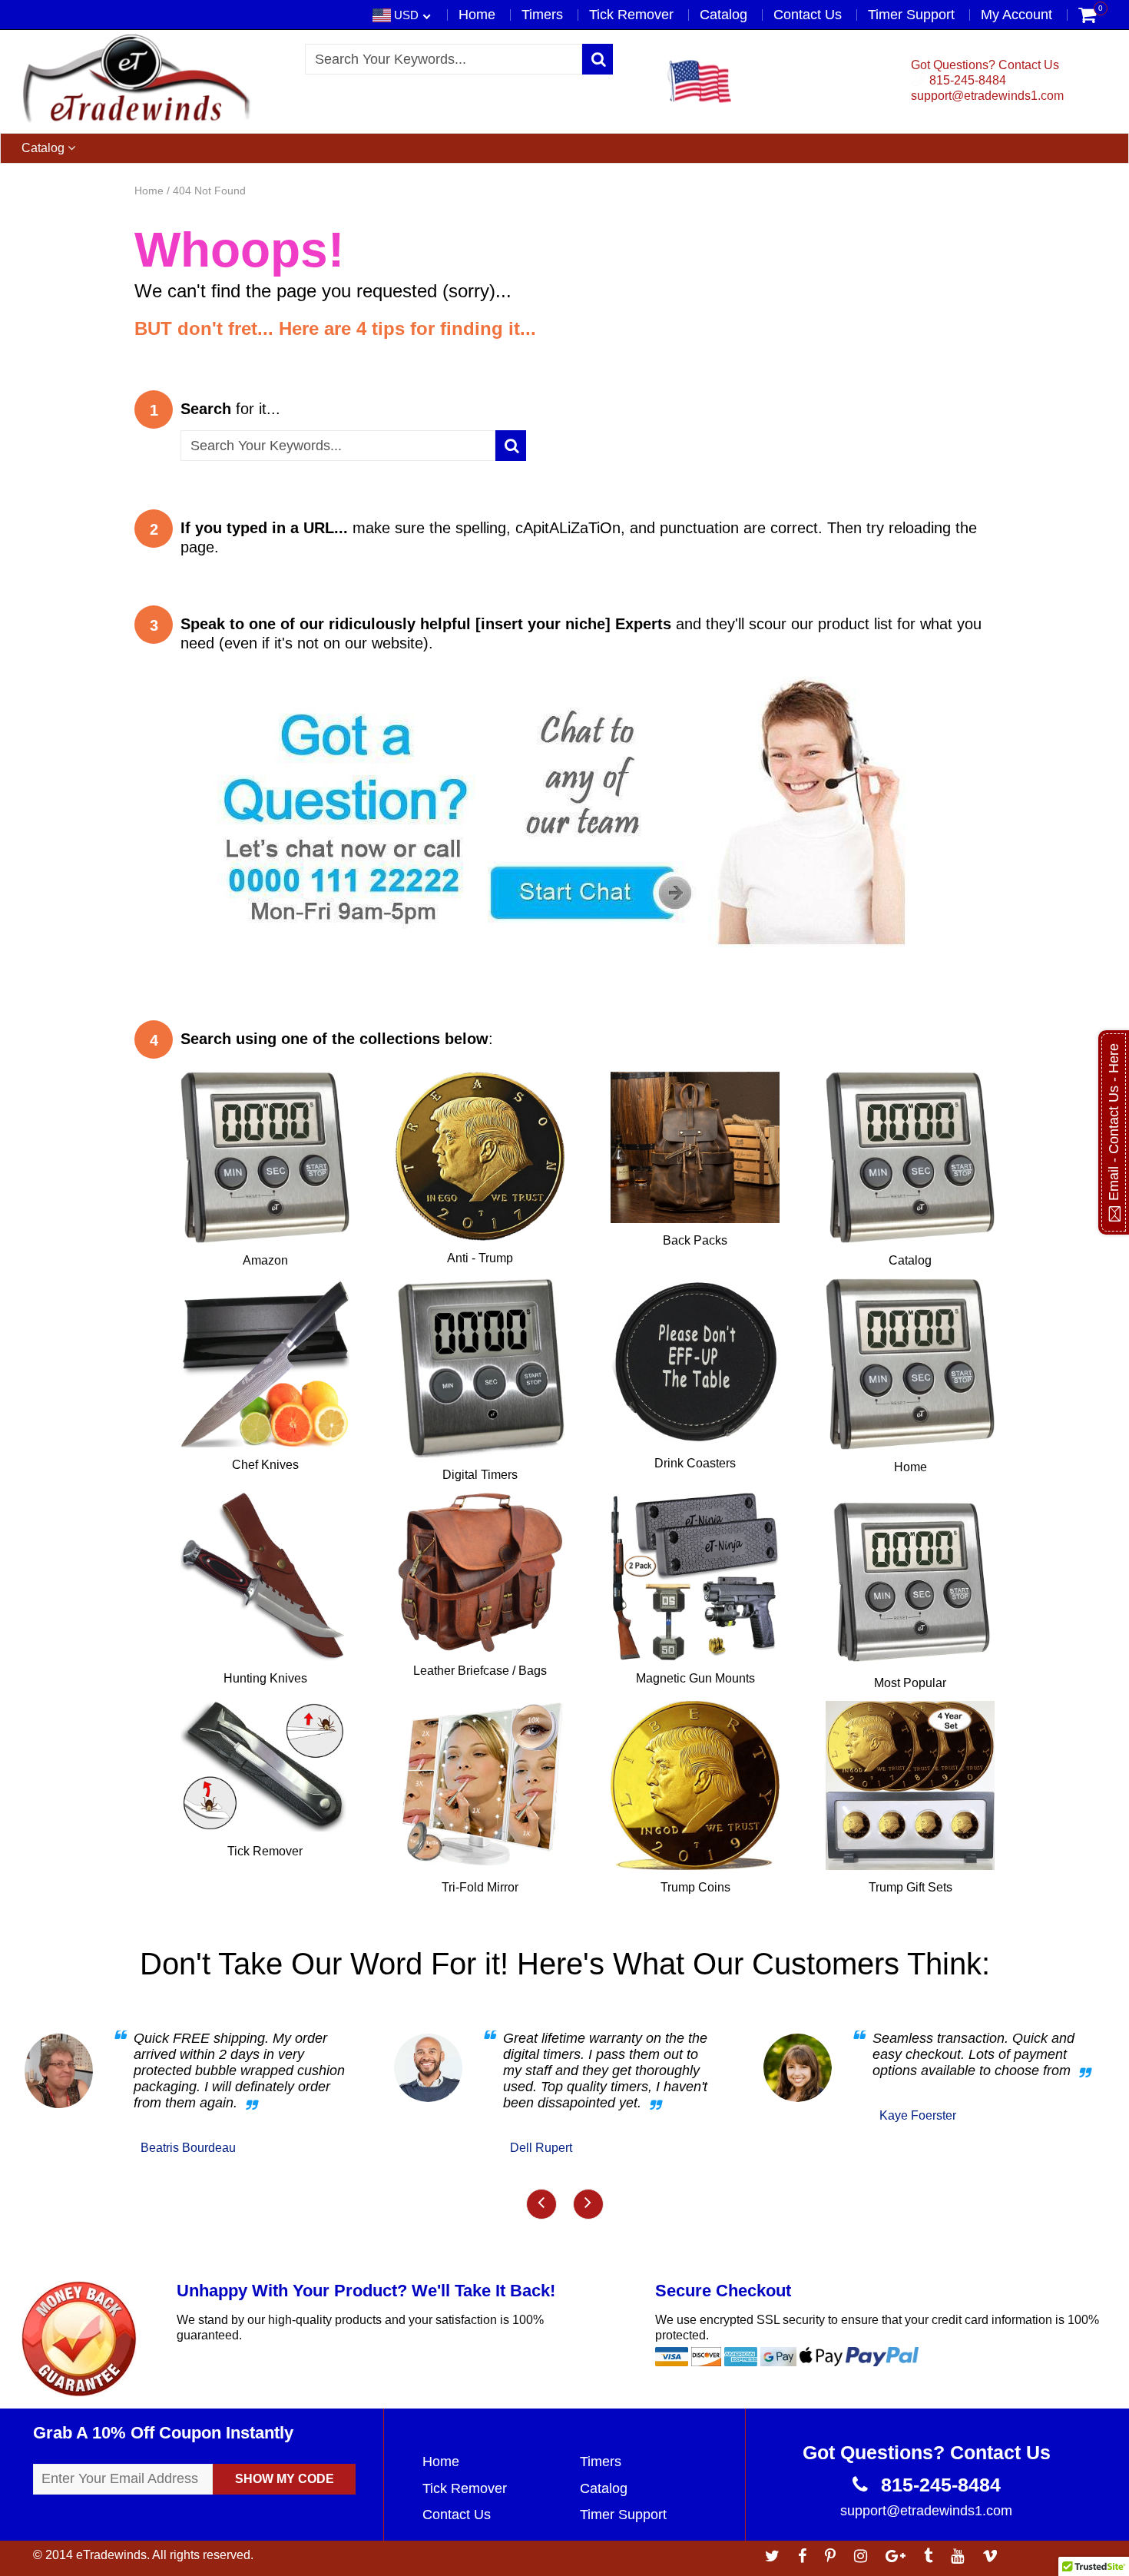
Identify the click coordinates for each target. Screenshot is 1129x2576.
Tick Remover (631, 15)
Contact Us (808, 15)
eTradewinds (111, 2555)
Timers (542, 15)
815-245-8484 (966, 80)
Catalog (723, 15)
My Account (1016, 15)
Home (477, 15)
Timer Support (911, 15)
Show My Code (285, 2479)
